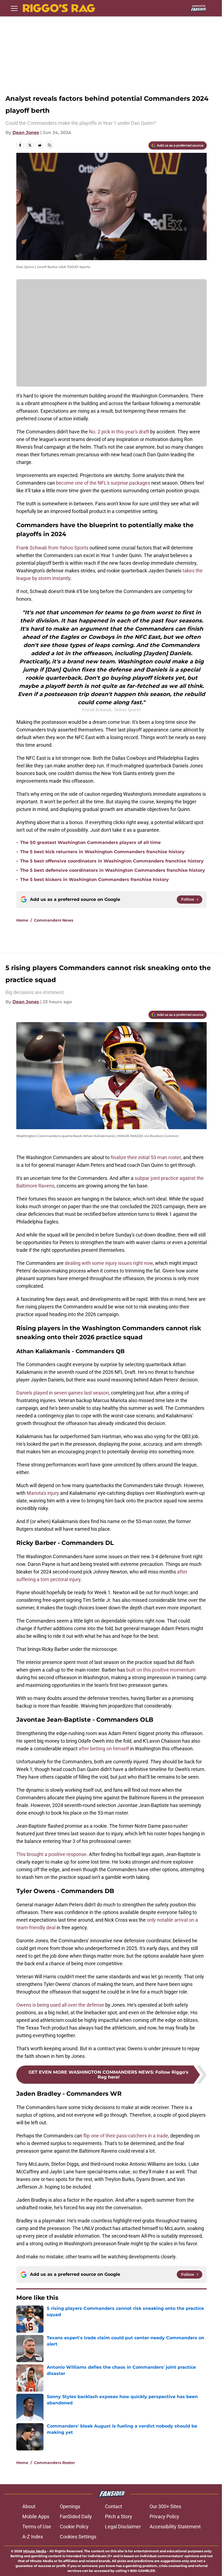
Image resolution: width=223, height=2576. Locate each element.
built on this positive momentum (161, 1670)
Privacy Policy (164, 2516)
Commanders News (54, 920)
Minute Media (35, 2551)
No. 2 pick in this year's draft (119, 432)
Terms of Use (37, 2527)
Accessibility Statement (175, 2527)
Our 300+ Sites (165, 2506)
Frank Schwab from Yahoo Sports (52, 548)
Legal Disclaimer (123, 2527)
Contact (114, 2506)
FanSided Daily (76, 2516)
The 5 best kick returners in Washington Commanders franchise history (102, 852)
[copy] (49, 145)
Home (22, 920)
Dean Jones (26, 133)
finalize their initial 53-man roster (146, 1157)
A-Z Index (33, 2537)
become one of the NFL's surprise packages (103, 483)
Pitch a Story (119, 2516)
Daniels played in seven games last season (63, 1393)
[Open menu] (14, 8)
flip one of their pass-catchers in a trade (126, 2136)
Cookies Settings (78, 2537)
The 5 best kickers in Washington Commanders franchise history (95, 880)
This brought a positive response (51, 1854)
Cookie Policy (74, 2527)
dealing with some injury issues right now (109, 1263)
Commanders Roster (55, 2463)
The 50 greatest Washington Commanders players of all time (90, 842)
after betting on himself (104, 1749)
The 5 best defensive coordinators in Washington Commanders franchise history (113, 870)
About (29, 2506)
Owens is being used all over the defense (60, 2005)
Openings (70, 2506)
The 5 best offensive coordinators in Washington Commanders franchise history (112, 861)
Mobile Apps (36, 2516)
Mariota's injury (43, 1493)
